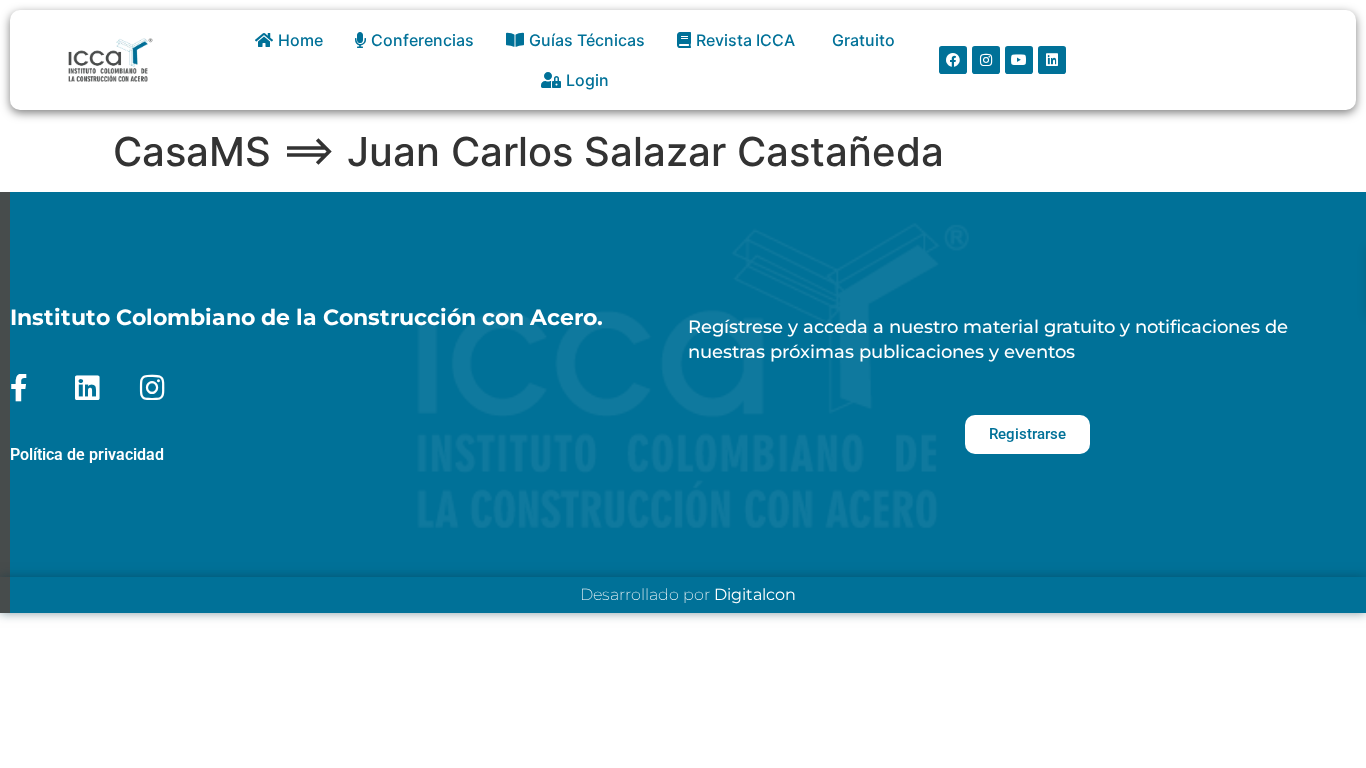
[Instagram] (986, 60)
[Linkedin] (1052, 60)
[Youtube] (1019, 60)
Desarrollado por (688, 594)
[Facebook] (953, 60)
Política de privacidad (87, 454)
